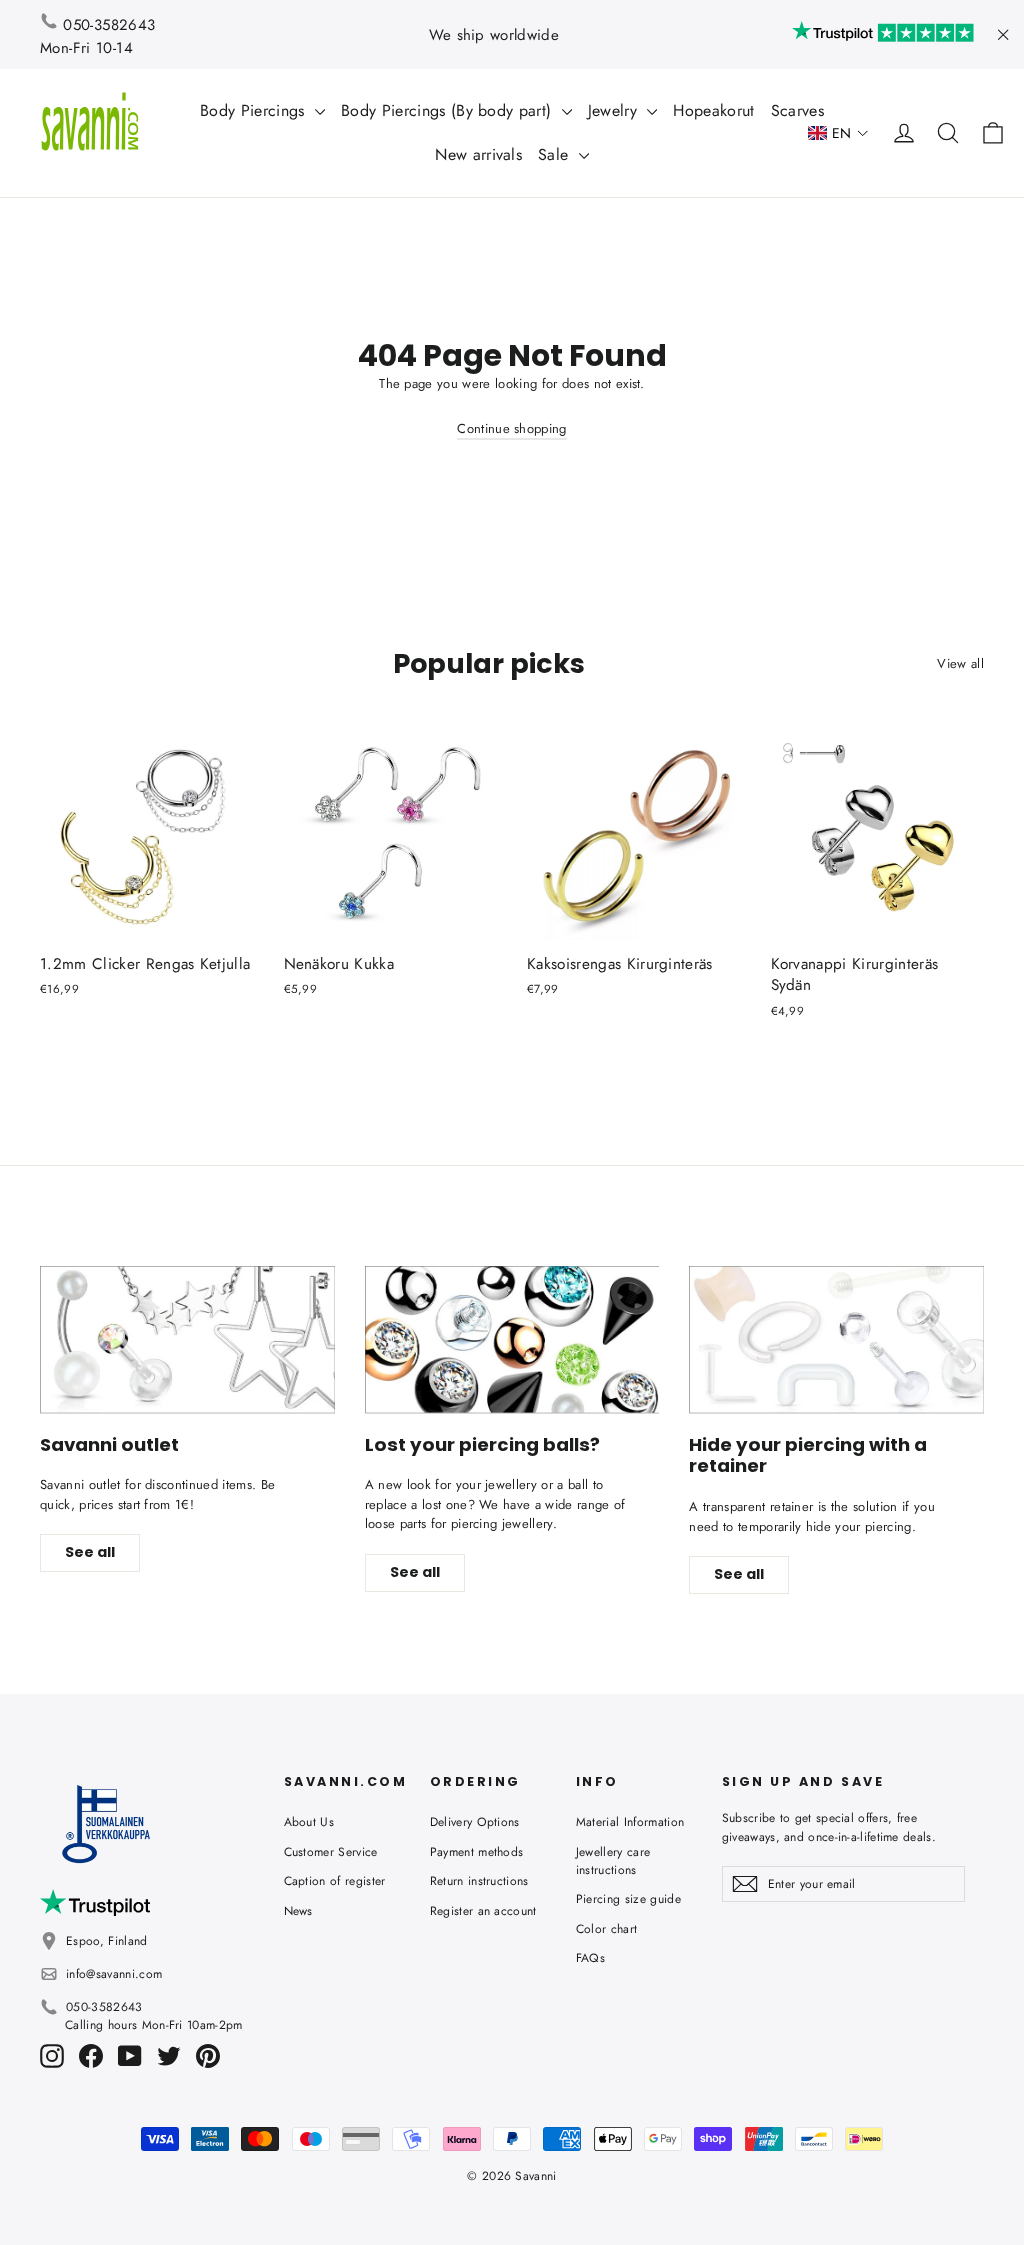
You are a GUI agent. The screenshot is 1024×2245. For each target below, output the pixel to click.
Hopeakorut (713, 110)
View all (960, 663)
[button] (838, 133)
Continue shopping (512, 428)
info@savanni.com (114, 1974)
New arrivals (478, 154)
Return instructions (479, 1881)
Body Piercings (255, 110)
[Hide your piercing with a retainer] (836, 1339)
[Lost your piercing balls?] (512, 1339)
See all (90, 1552)
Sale (556, 154)
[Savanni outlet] (187, 1339)
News (298, 1911)
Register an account (483, 1911)
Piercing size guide (628, 1899)
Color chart (607, 1929)
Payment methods (477, 1852)
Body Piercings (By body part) (449, 110)
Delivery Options (475, 1822)
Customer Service (331, 1852)
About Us (309, 1822)
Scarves (797, 110)
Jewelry (615, 110)
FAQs (590, 1958)
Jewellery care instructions (613, 1861)
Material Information (630, 1822)
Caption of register (335, 1881)
